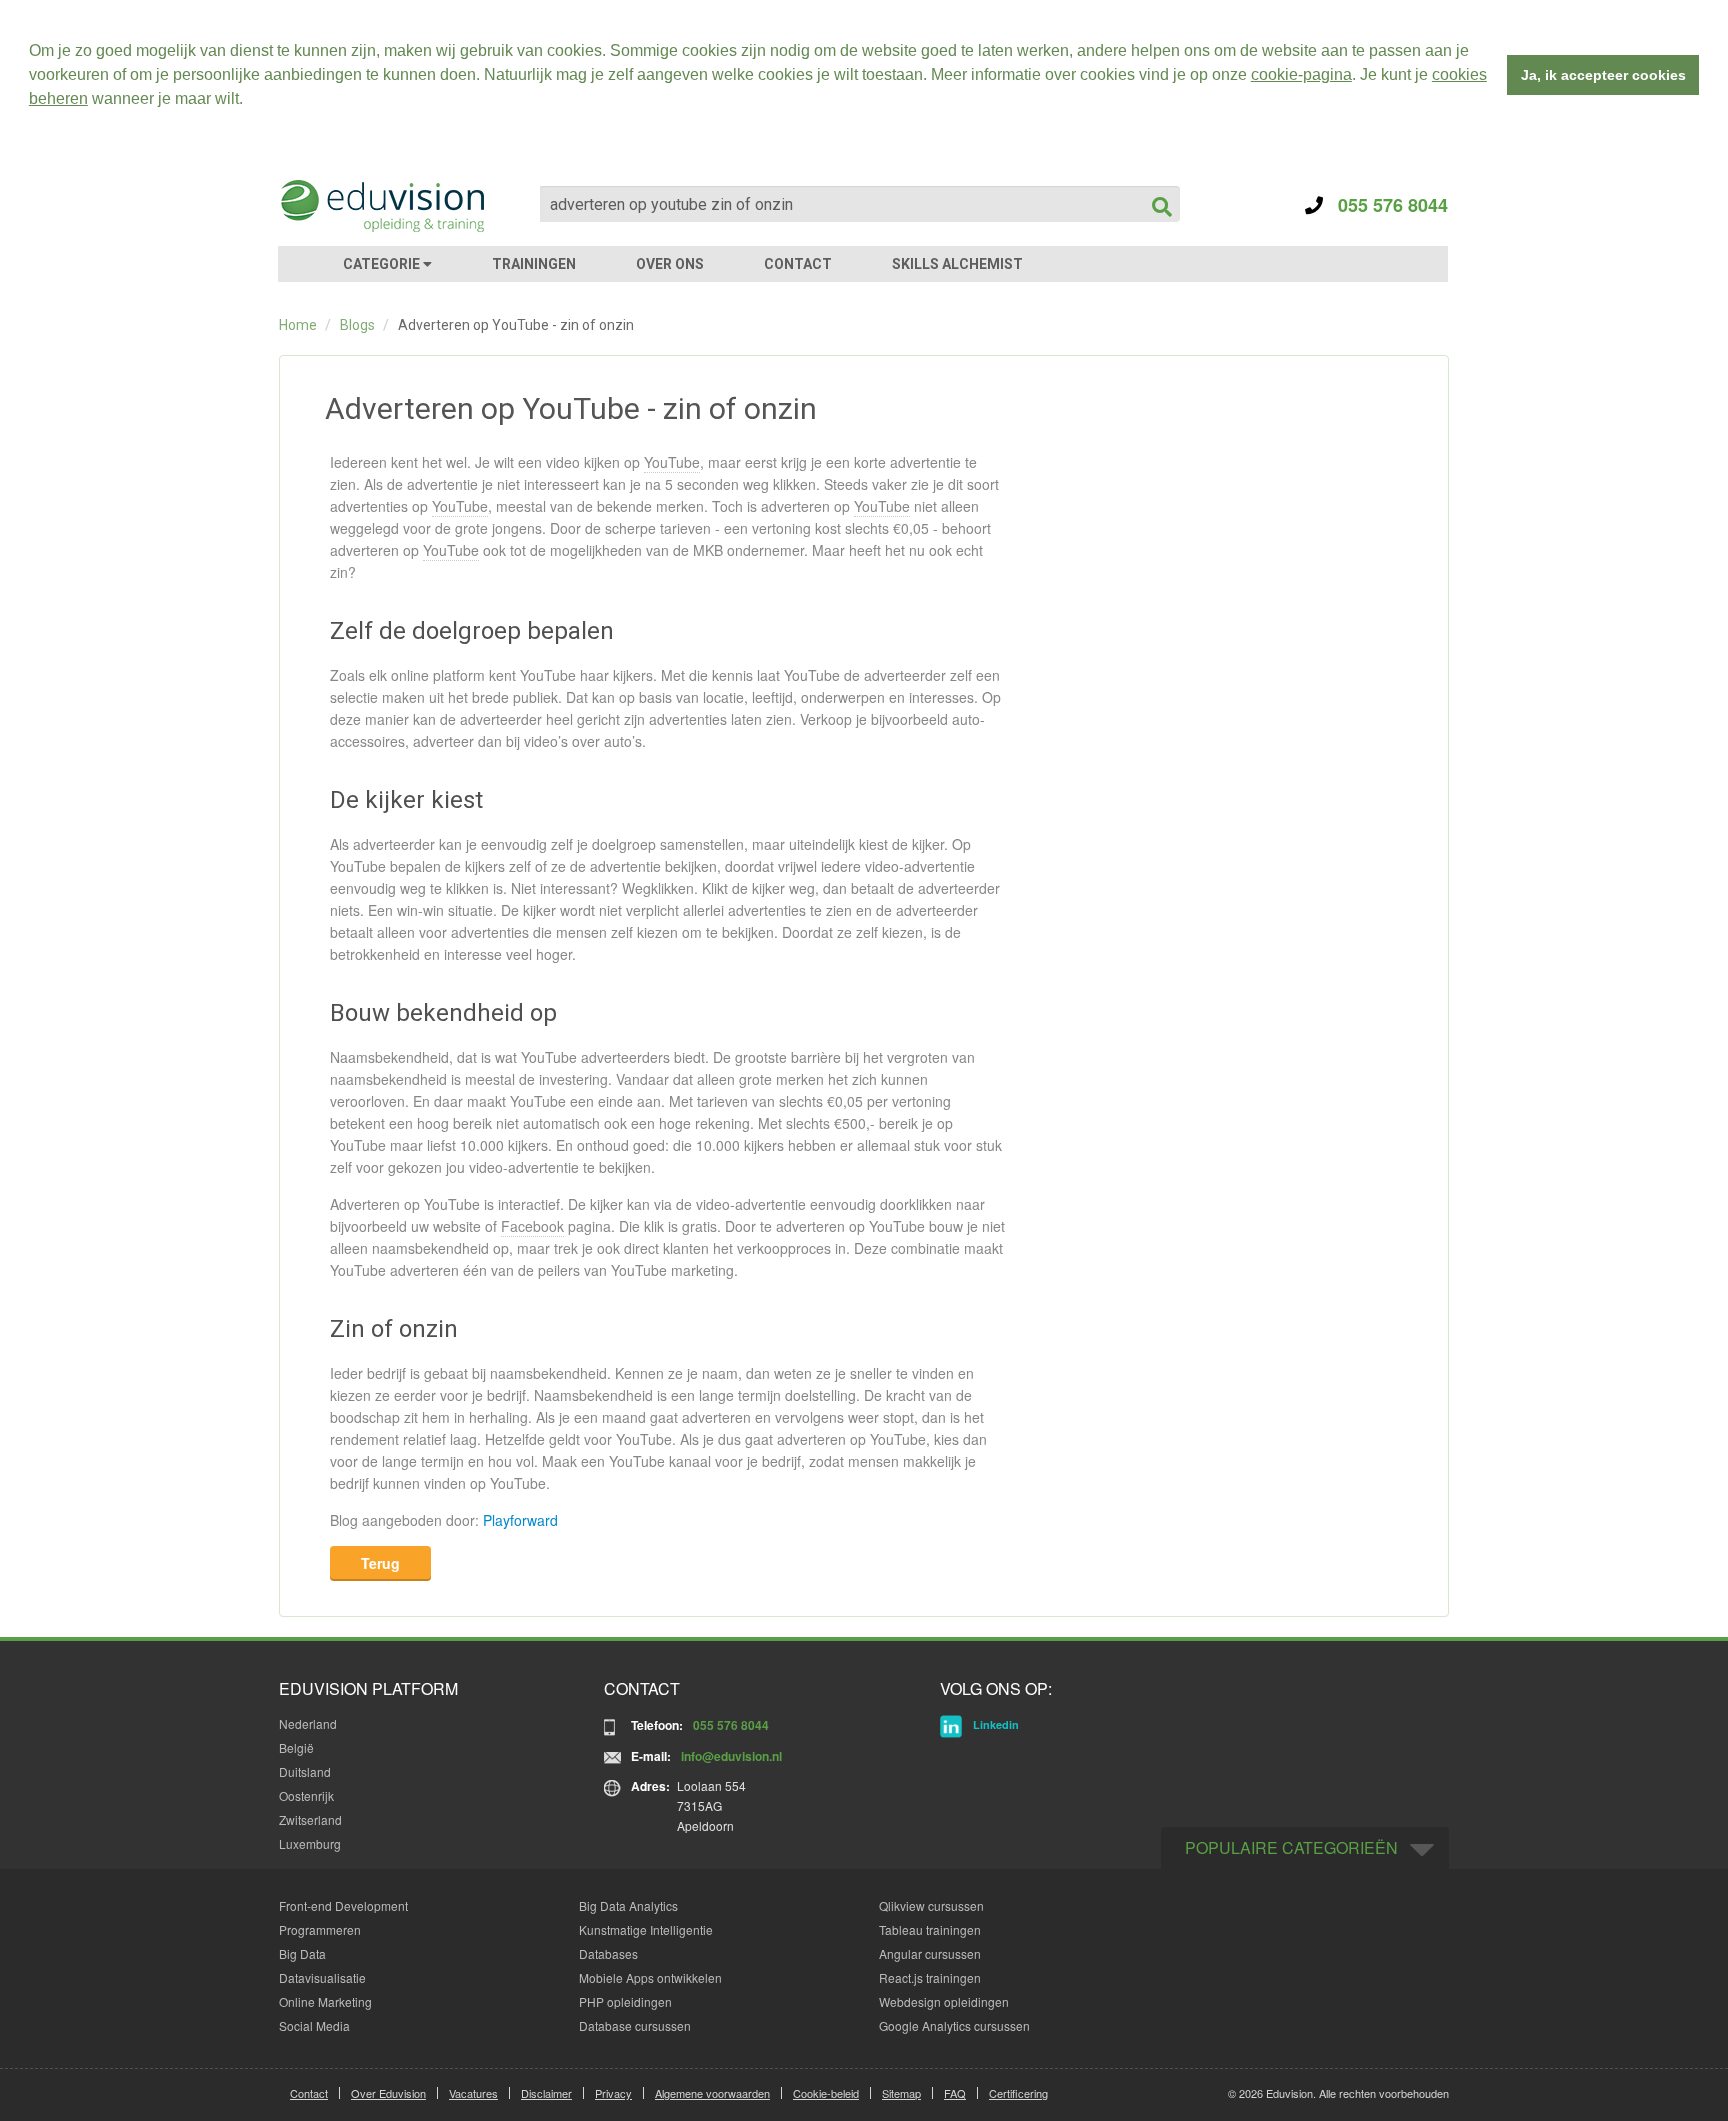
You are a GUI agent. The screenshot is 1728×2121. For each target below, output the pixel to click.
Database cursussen (635, 2025)
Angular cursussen (930, 1953)
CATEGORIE (383, 264)
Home (298, 325)
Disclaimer (546, 2093)
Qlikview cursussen (931, 1905)
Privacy (613, 2093)
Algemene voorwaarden (712, 2093)
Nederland (308, 1723)
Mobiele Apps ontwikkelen (650, 1977)
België (296, 1747)
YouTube (672, 462)
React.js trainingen (930, 1977)
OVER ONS (670, 264)
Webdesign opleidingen (944, 2001)
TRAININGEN (534, 264)
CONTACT (798, 264)
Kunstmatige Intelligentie (646, 1929)
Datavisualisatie (322, 1977)
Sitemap (901, 2093)
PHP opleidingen (625, 2001)
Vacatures (473, 2093)
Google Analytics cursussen (954, 2025)
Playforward (520, 1520)
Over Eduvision (388, 2093)
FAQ (955, 2093)
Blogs (357, 325)
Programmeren (320, 1929)
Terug (380, 1563)
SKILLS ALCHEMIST (957, 264)
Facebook (532, 1226)
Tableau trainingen (930, 1929)
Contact (309, 2093)
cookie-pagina (1301, 74)
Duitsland (305, 1771)
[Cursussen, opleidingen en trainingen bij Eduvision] (381, 206)
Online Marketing (325, 2001)
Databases (608, 1953)
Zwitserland (310, 1819)
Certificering (1018, 2093)
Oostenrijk (306, 1795)
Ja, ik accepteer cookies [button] (1603, 75)
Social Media (314, 2025)
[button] (250, 101)
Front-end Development (343, 1905)
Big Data (302, 1953)
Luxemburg (310, 1843)
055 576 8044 (1385, 205)
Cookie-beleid (826, 2093)
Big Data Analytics (628, 1905)
